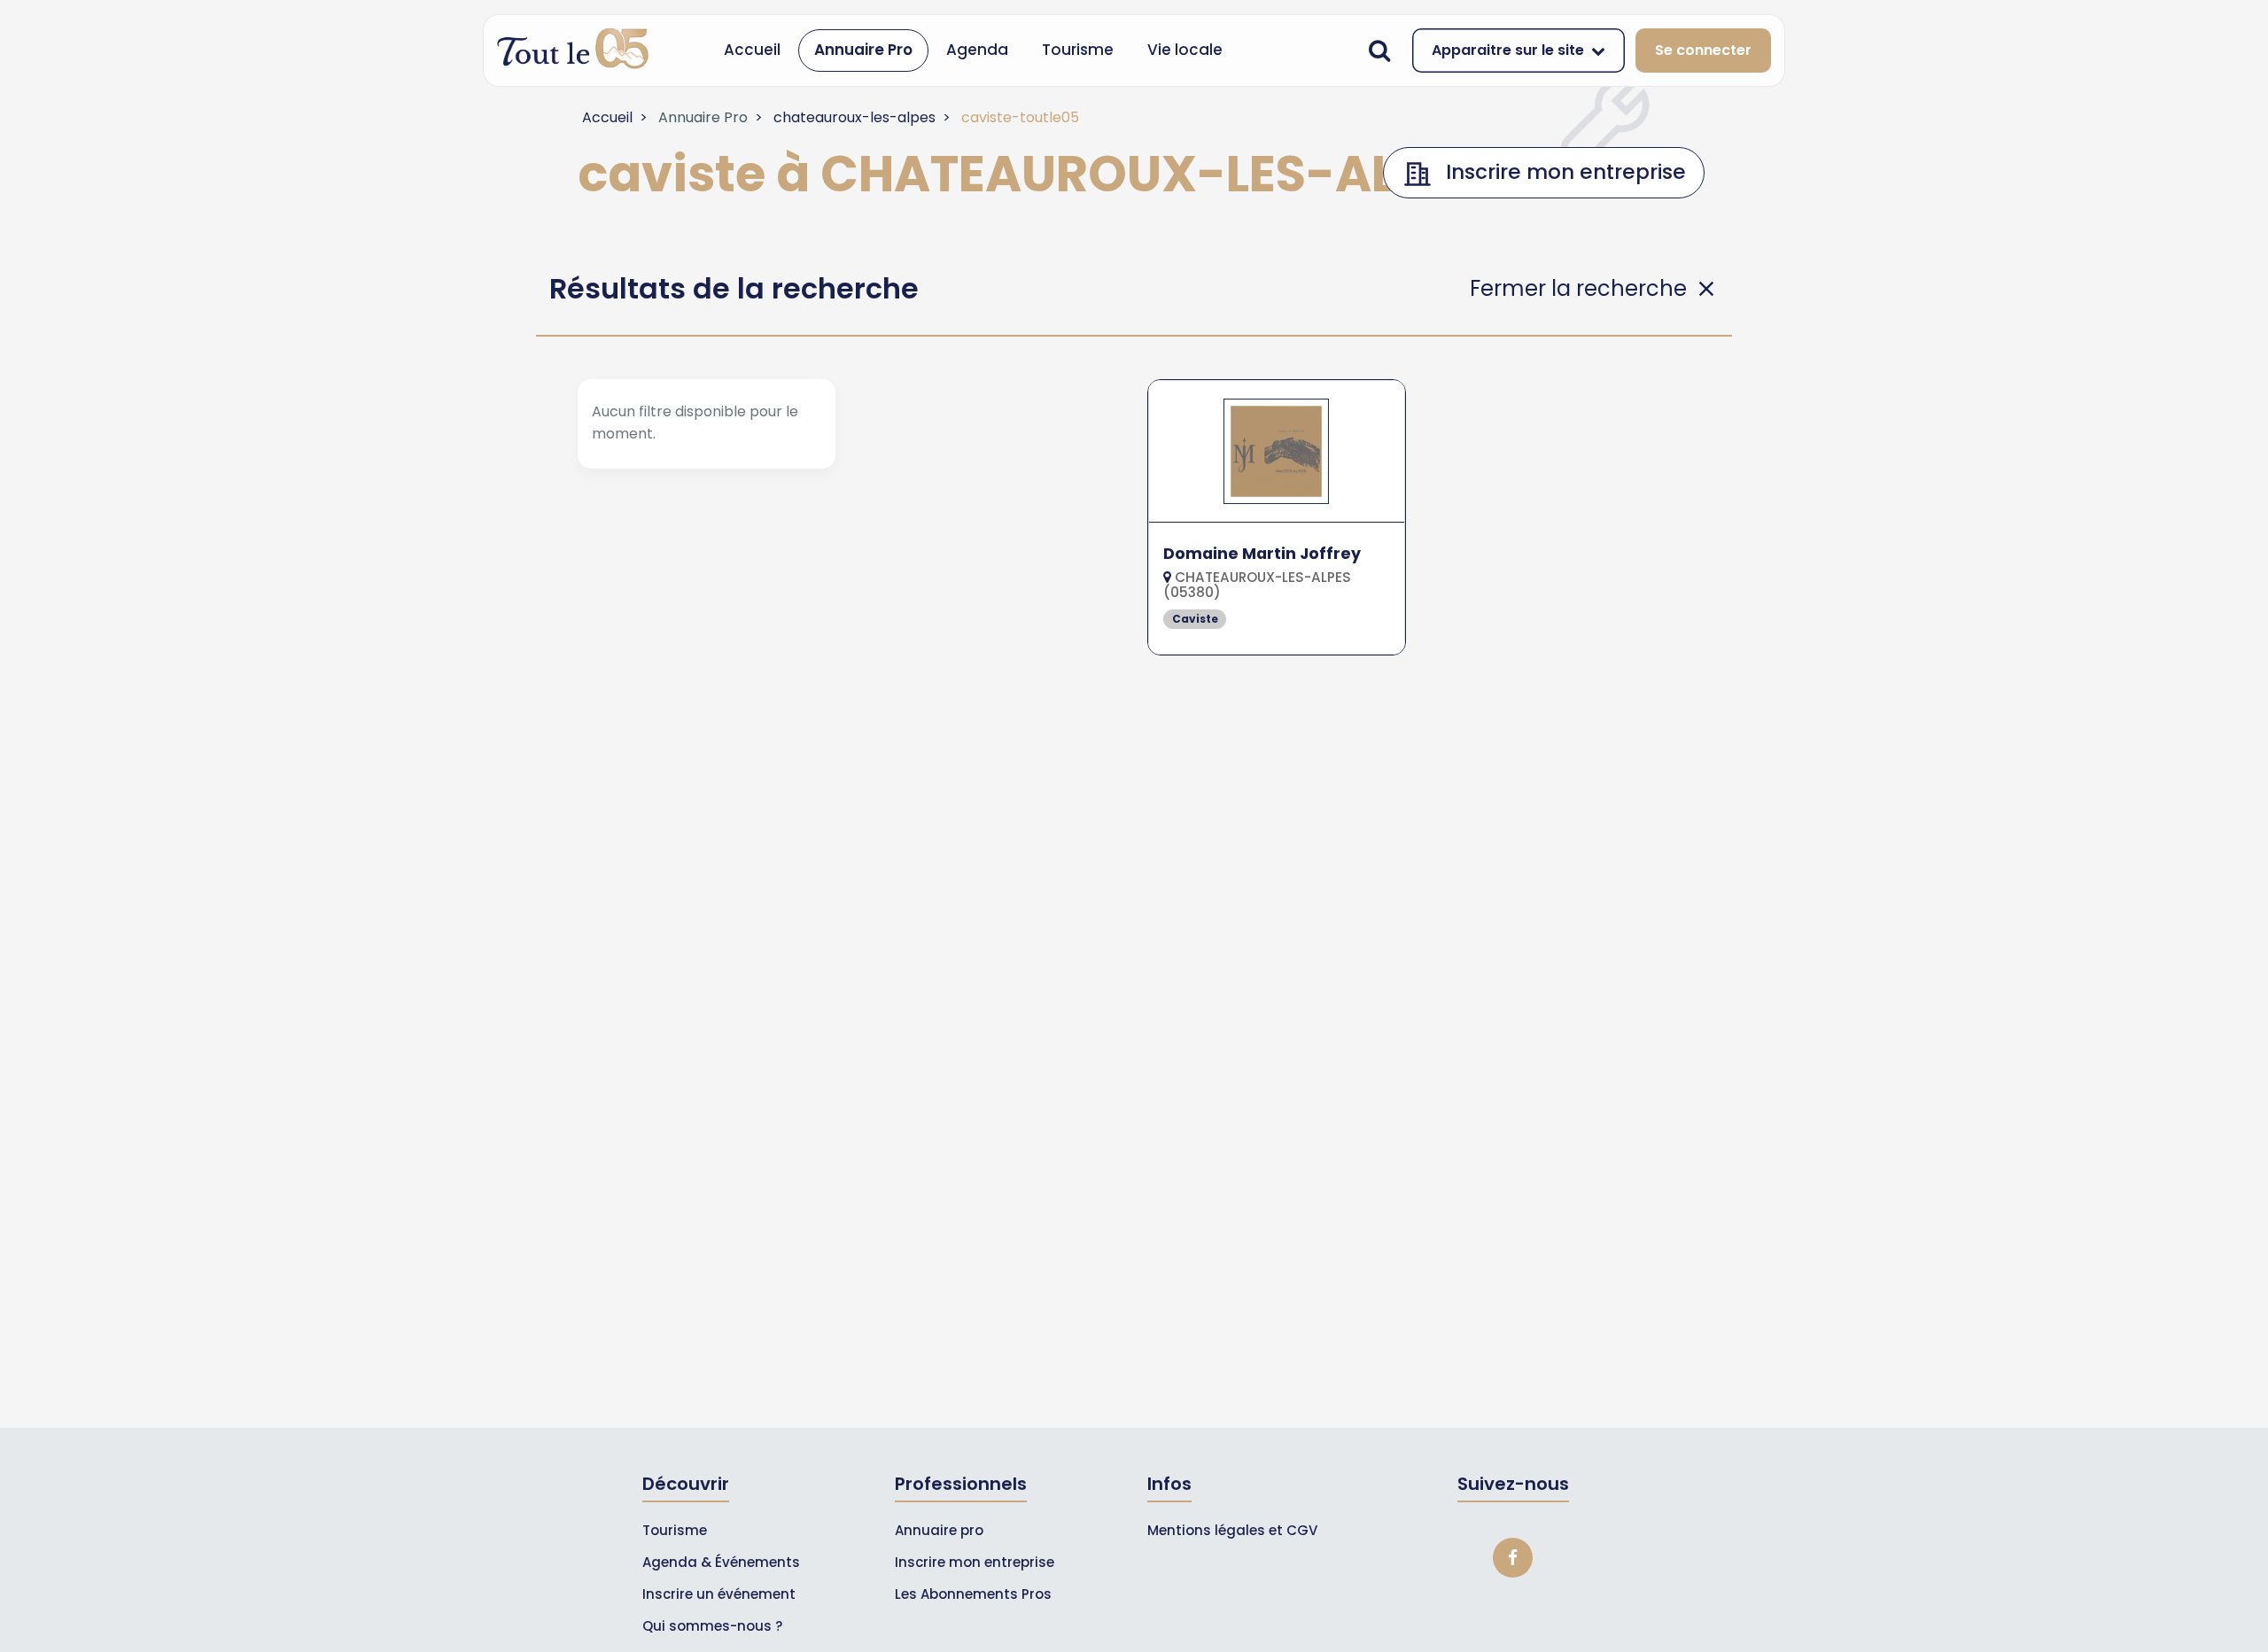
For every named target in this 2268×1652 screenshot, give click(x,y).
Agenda (977, 50)
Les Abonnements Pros (973, 1594)
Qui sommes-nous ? (712, 1626)
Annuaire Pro (863, 50)
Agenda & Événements (721, 1562)
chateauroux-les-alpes (854, 117)
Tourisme (1078, 50)
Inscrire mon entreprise (975, 1562)
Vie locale (1185, 50)
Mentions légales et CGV (1232, 1530)
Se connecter (1703, 50)
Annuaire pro (939, 1530)
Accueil (752, 50)
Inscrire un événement (719, 1594)
